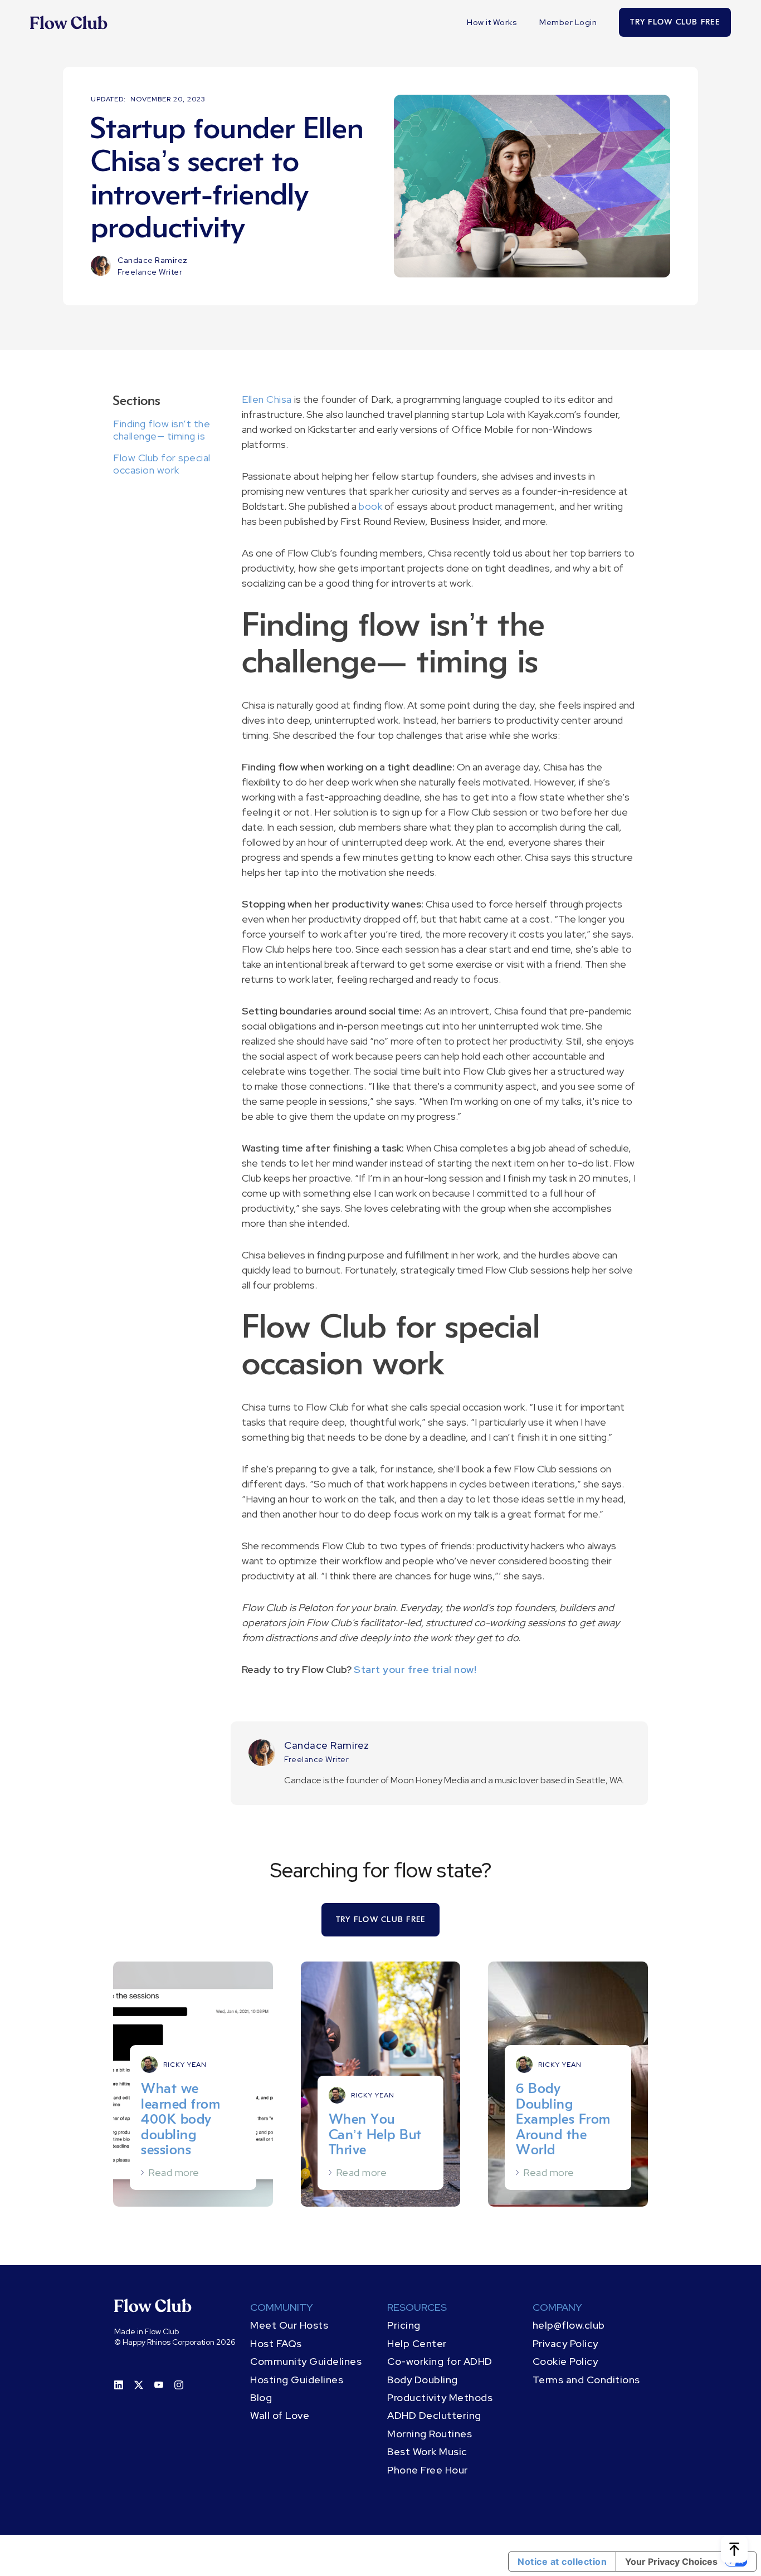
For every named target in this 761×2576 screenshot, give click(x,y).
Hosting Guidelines (297, 2380)
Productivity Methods (440, 2397)
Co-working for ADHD (440, 2361)
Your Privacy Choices (671, 2562)
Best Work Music (427, 2451)
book (370, 506)
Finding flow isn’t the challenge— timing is (162, 430)
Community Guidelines (306, 2361)
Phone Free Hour (428, 2470)
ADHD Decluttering (434, 2415)
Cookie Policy (565, 2361)
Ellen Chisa (267, 399)
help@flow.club (569, 2325)
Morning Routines (430, 2434)
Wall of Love (280, 2415)
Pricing (404, 2325)
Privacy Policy (565, 2343)
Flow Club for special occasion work (162, 464)
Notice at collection (562, 2562)
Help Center (417, 2343)
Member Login (568, 22)
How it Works (492, 22)
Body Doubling (423, 2380)
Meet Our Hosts (289, 2325)
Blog (261, 2397)
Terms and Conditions (586, 2380)
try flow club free (675, 22)
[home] (69, 22)
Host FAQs (276, 2343)
